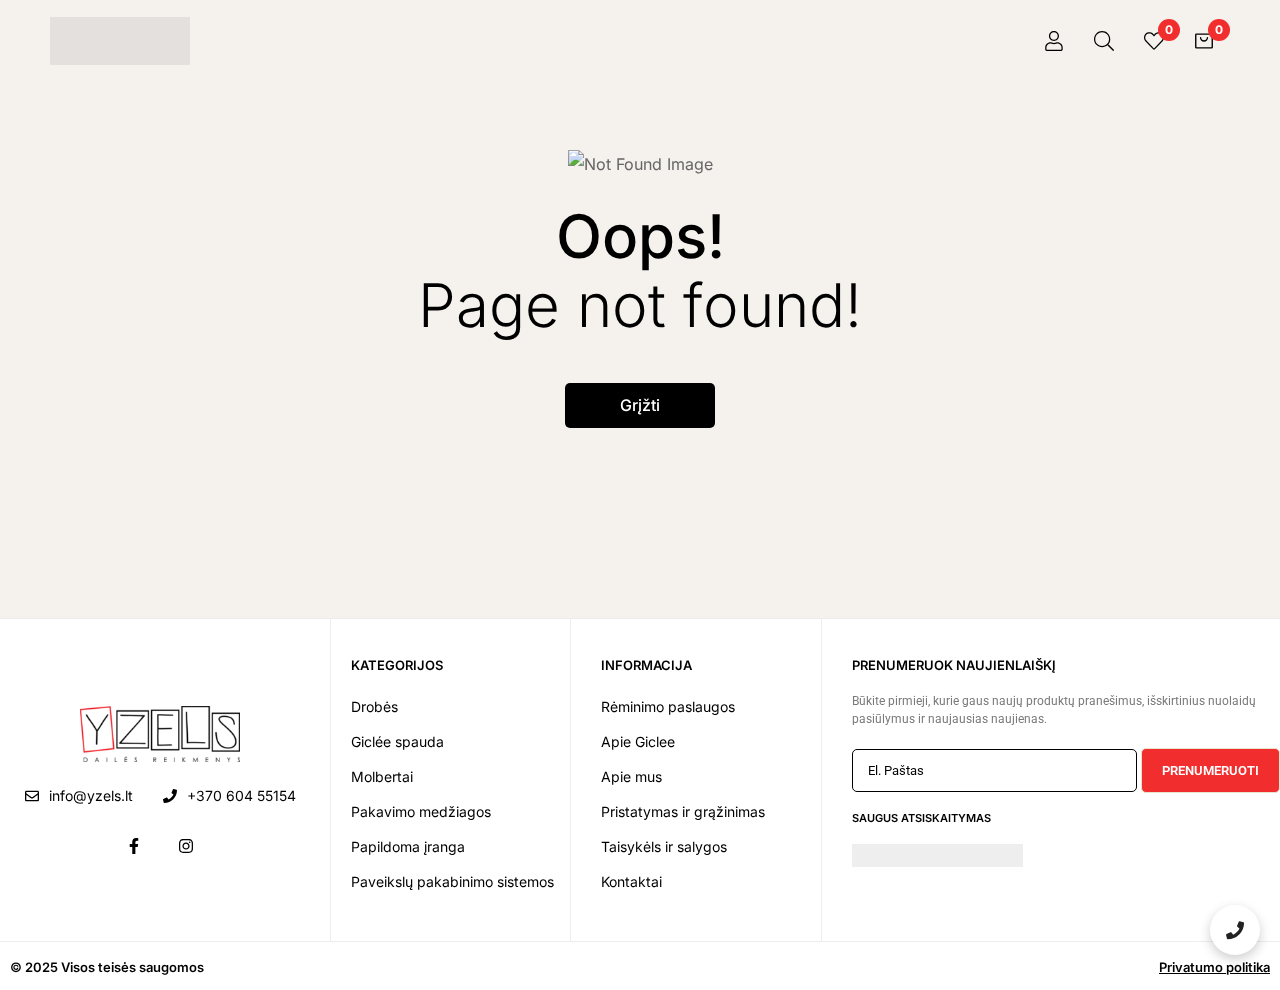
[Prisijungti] (1054, 41)
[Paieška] (1104, 41)
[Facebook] (134, 846)
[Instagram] (186, 846)
